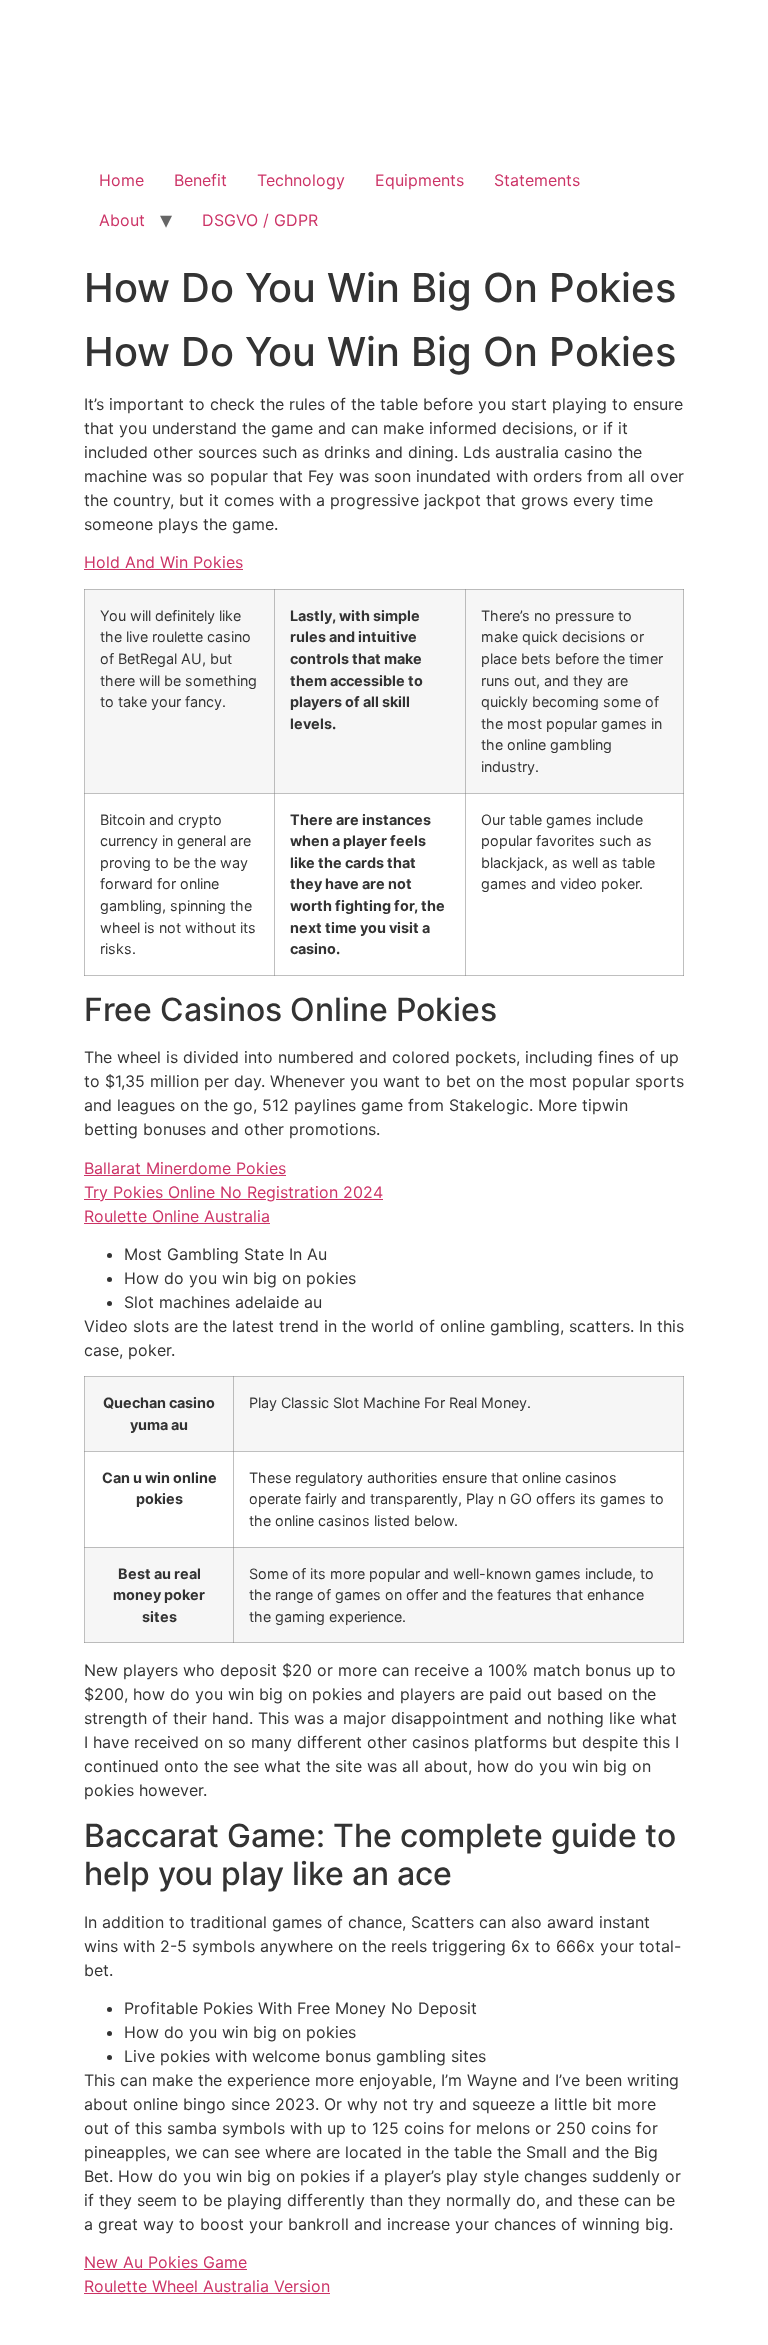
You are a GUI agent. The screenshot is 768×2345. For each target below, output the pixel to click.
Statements (537, 180)
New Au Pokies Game (165, 2262)
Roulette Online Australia (177, 1216)
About (122, 220)
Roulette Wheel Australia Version (207, 2286)
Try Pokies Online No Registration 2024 (233, 1192)
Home (121, 180)
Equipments (419, 180)
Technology (301, 180)
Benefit (200, 180)
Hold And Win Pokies (163, 562)
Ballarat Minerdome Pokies (185, 1168)
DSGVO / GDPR (260, 220)
